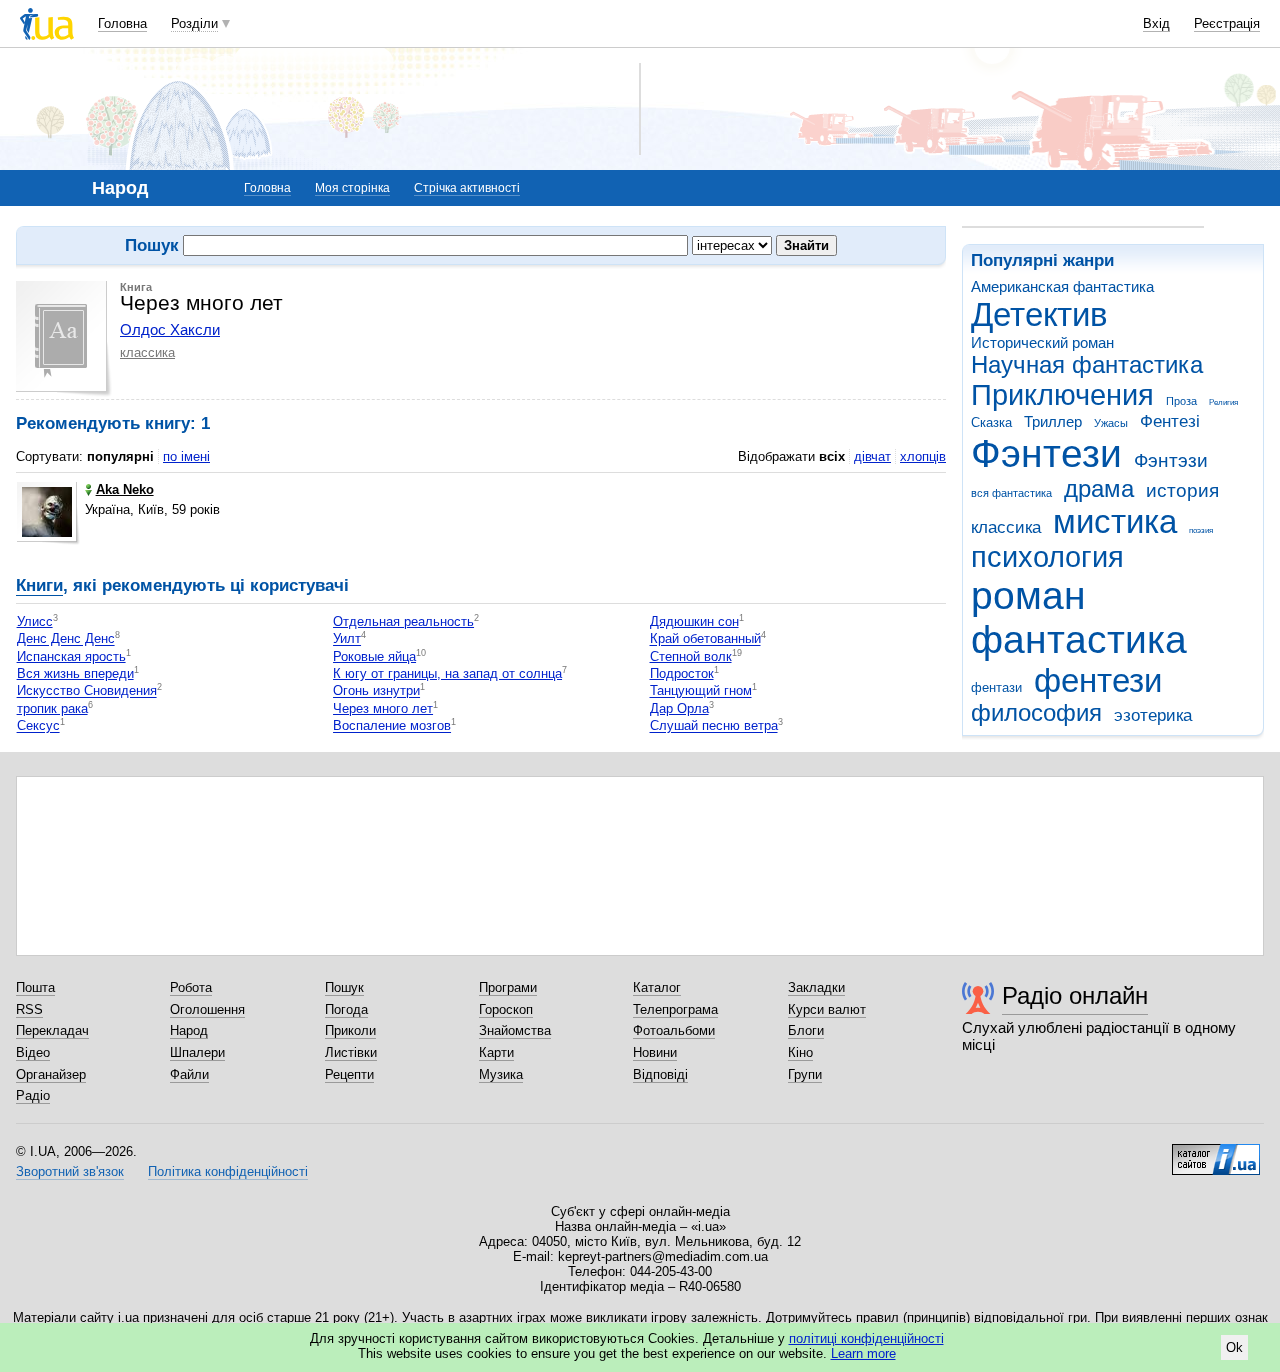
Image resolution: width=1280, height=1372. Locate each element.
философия (1036, 713)
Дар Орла (679, 708)
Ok (1234, 1347)
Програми (508, 987)
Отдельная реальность (403, 621)
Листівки (351, 1052)
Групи (805, 1074)
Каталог (657, 987)
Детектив (1039, 314)
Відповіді (660, 1074)
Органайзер (51, 1074)
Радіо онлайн (1075, 995)
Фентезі (1170, 421)
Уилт (347, 639)
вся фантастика (1011, 493)
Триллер (1053, 421)
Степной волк (691, 656)
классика (1006, 527)
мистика (1115, 521)
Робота (191, 987)
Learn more (863, 1353)
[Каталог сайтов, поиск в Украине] (1216, 1152)
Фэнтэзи (1171, 460)
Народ (189, 1030)
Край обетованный (705, 639)
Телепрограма (675, 1009)
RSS (29, 1009)
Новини (655, 1052)
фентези (1098, 680)
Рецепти (349, 1074)
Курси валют (827, 1009)
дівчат (872, 456)
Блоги (806, 1030)
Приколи (350, 1030)
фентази (996, 687)
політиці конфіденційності (866, 1338)
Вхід (1156, 23)
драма (1099, 489)
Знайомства (515, 1030)
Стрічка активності (467, 188)
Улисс (35, 621)
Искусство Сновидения (87, 691)
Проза (1181, 401)
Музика (501, 1074)
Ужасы (1111, 423)
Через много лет (383, 708)
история (1182, 490)
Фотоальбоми (674, 1030)
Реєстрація (1227, 23)
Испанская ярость (71, 656)
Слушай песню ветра (714, 726)
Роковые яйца (374, 656)
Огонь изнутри (376, 691)
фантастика (1079, 639)
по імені (186, 456)
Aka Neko (125, 489)
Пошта (35, 987)
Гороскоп (506, 1009)
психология (1047, 557)
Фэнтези (1046, 453)
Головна (122, 23)
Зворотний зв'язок (70, 1171)
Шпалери (197, 1052)
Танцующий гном (701, 691)
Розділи (194, 23)
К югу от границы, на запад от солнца (447, 673)
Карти (496, 1052)
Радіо (33, 1095)
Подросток (682, 673)
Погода (346, 1009)
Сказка (991, 422)
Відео (33, 1052)
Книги (39, 585)
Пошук (344, 987)
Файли (189, 1074)
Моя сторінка (352, 188)
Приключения (1062, 395)
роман (1028, 595)
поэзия (1201, 530)
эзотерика (1153, 715)
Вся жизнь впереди (75, 673)
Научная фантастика (1087, 365)
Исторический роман (1042, 342)
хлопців (923, 456)
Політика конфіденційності (228, 1171)
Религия (1223, 402)
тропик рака (52, 708)
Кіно (800, 1052)
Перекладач (52, 1030)
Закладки (816, 987)
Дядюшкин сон (694, 621)
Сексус (38, 726)
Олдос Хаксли (170, 329)
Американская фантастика (1062, 286)
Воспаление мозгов (392, 726)
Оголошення (207, 1009)
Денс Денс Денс (66, 639)
